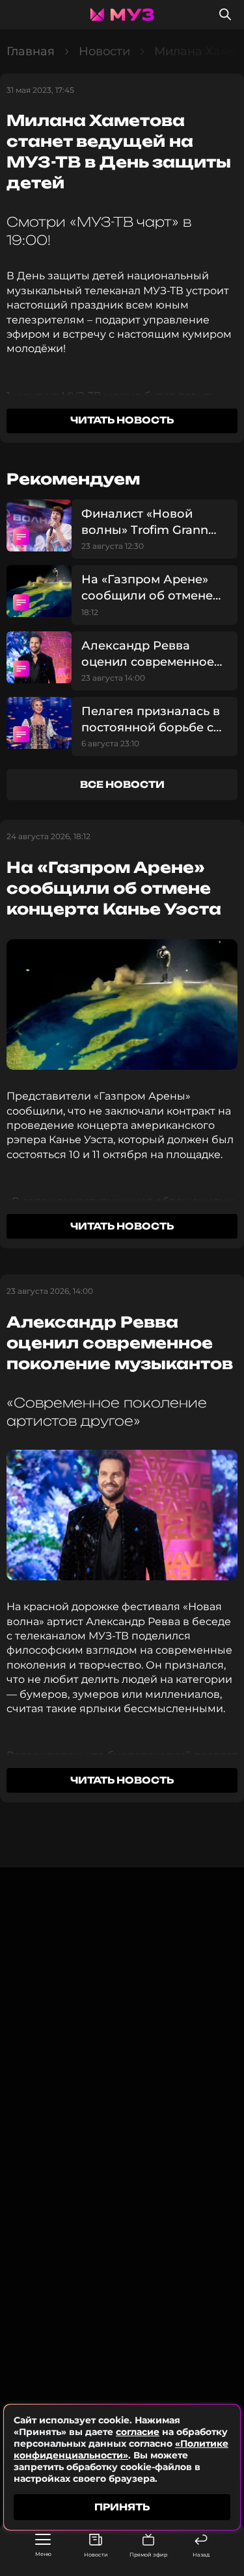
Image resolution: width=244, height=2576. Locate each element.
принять (122, 2507)
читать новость (122, 420)
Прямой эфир (148, 2555)
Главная (31, 51)
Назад (201, 2555)
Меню (43, 2554)
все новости (122, 784)
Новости (96, 2555)
